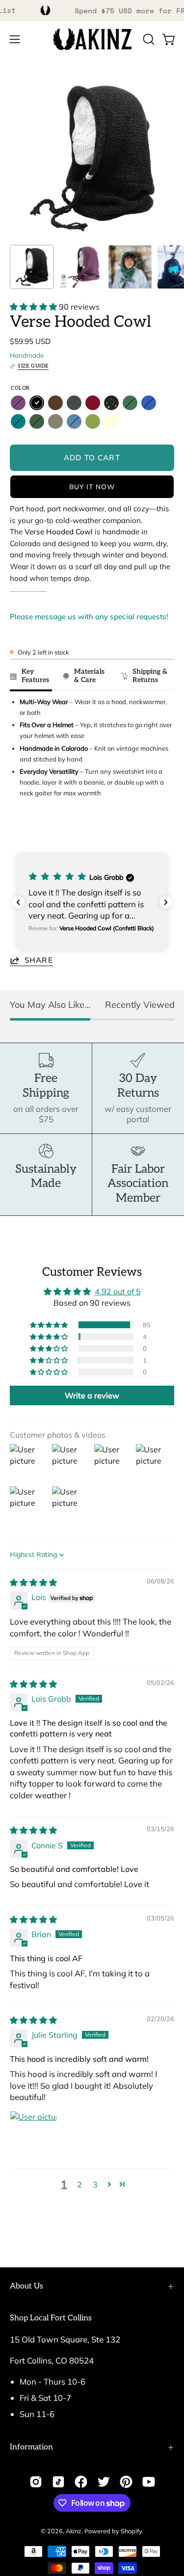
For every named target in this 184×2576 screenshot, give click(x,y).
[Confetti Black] (111, 403)
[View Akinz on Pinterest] (126, 2482)
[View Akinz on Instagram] (36, 2482)
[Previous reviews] (18, 902)
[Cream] (111, 421)
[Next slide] (162, 830)
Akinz (74, 2531)
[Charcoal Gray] (74, 403)
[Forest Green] (37, 421)
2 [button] (79, 2184)
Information (31, 2447)
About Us (26, 2286)
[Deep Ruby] (93, 403)
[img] (33, 1582)
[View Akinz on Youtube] (149, 2482)
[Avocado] (93, 421)
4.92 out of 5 (118, 1291)
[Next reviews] (166, 902)
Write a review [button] (92, 1395)
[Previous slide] (20, 830)
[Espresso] (55, 403)
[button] (148, 39)
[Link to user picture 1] (33, 2134)
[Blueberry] (149, 403)
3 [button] (95, 2184)
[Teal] (18, 421)
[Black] (37, 403)
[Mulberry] (18, 403)
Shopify (131, 2531)
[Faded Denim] (74, 421)
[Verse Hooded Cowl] (32, 267)
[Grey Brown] (55, 421)
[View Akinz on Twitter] (104, 2482)
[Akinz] (92, 39)
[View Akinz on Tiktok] (58, 2482)
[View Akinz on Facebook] (81, 2482)
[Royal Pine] (130, 403)
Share (39, 960)
